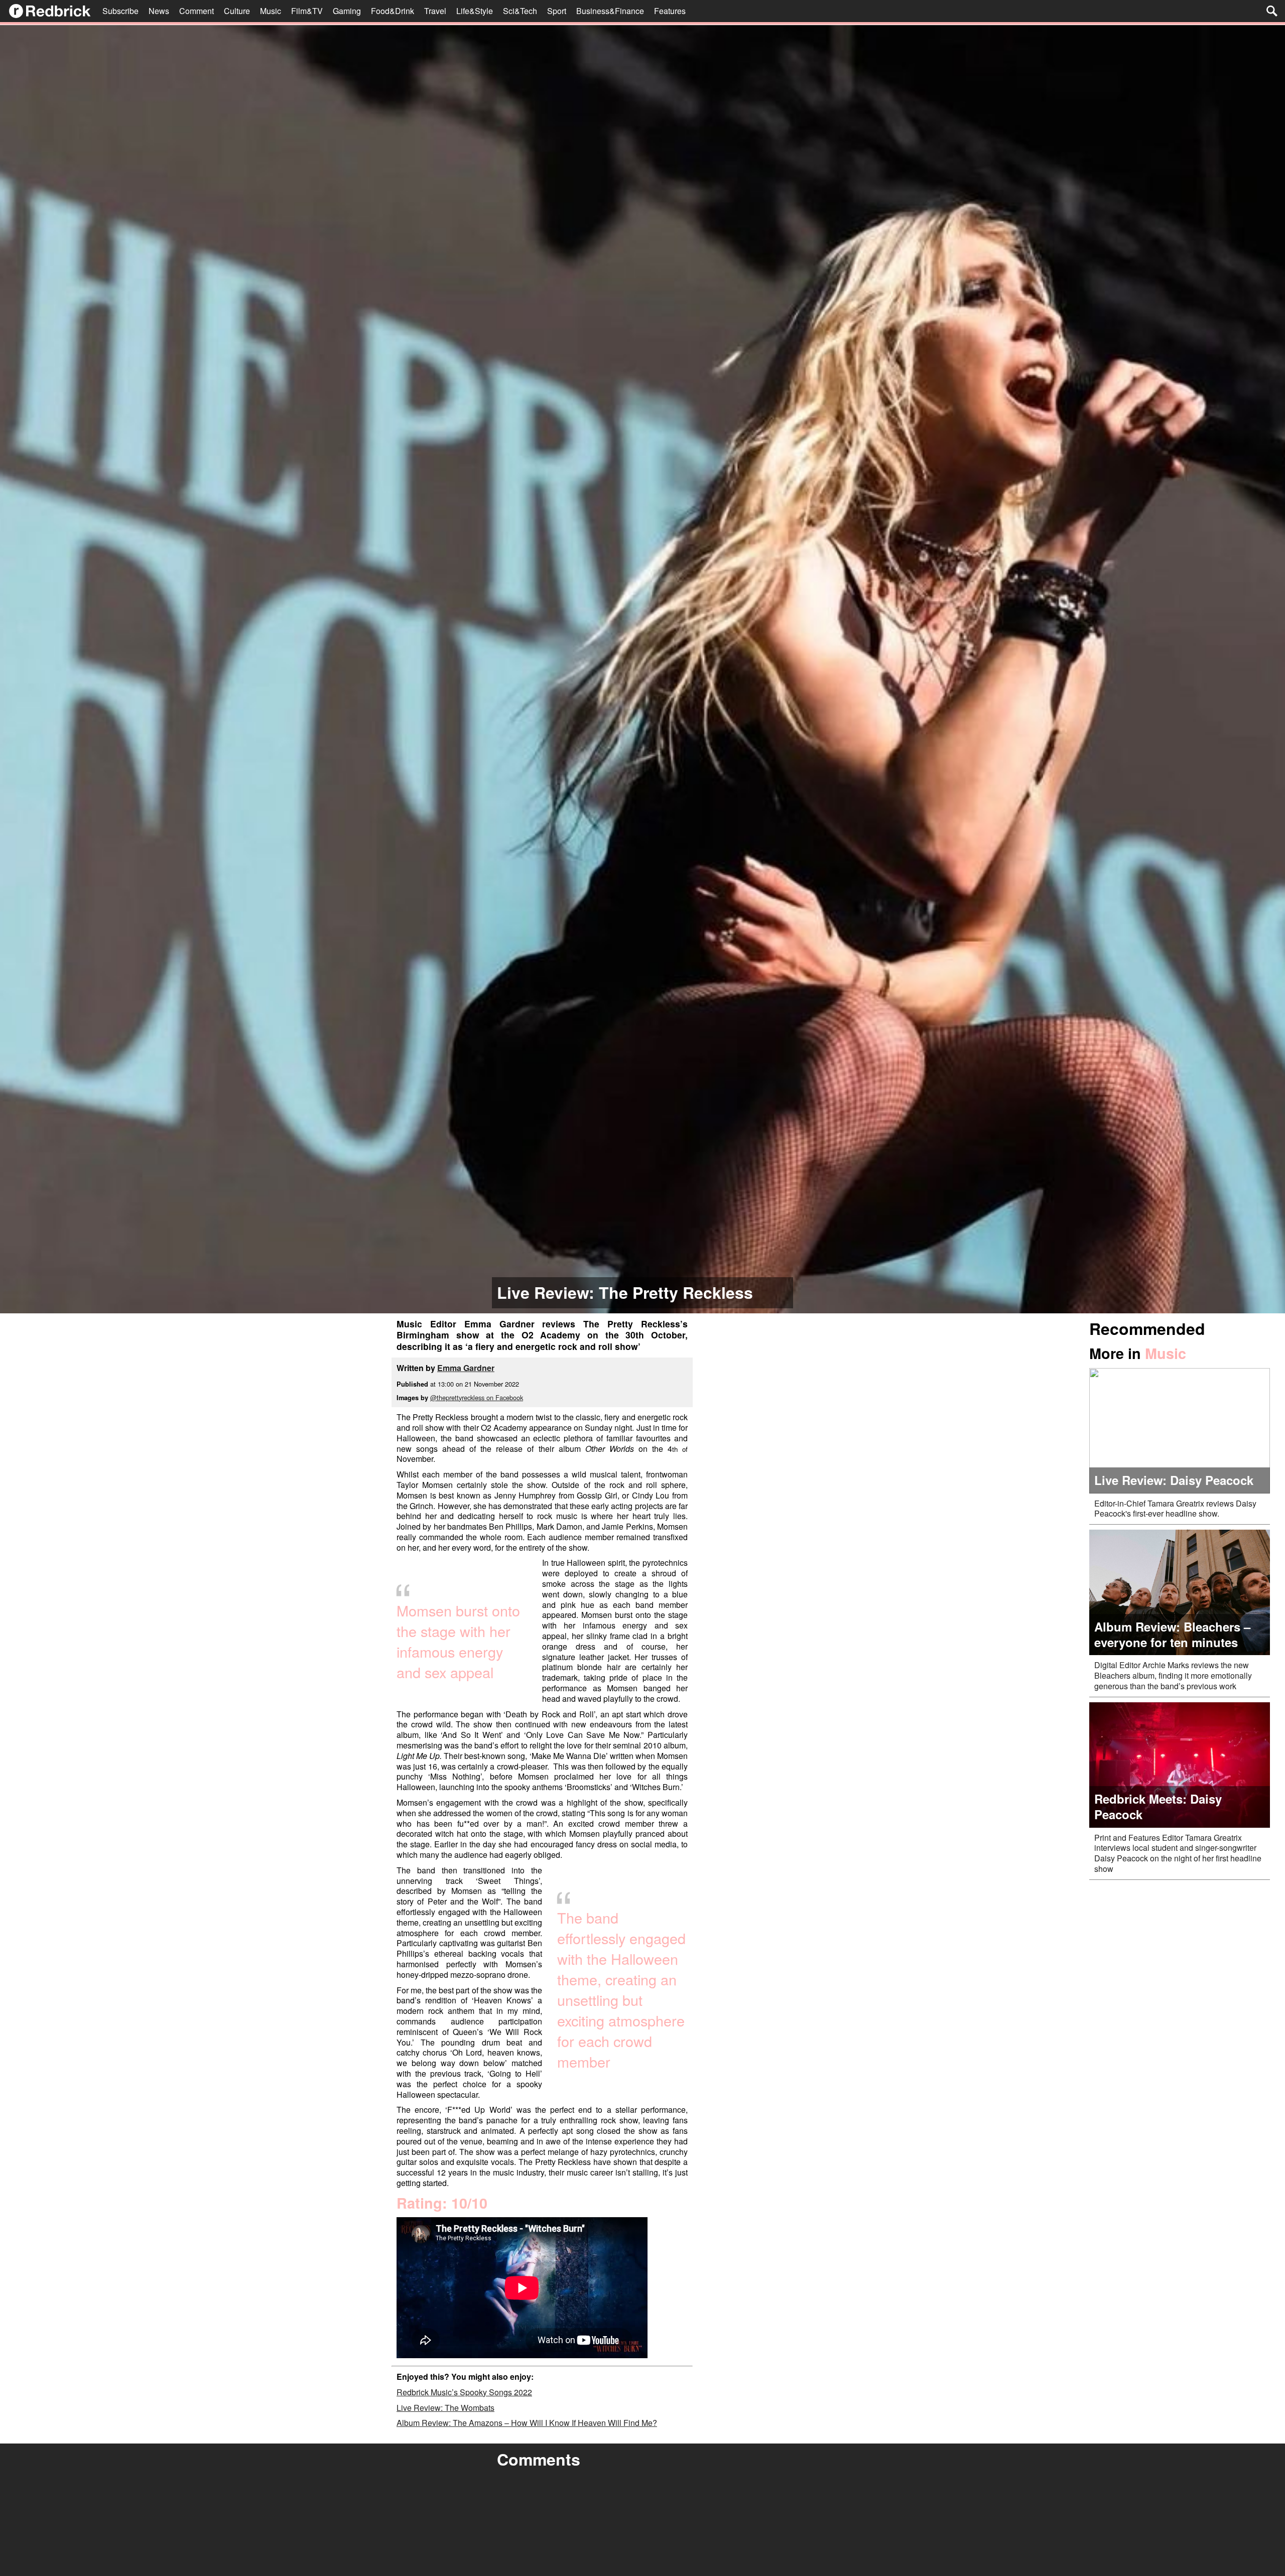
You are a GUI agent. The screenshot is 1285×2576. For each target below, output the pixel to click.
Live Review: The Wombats (445, 2408)
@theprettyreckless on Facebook (477, 1397)
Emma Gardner (466, 1368)
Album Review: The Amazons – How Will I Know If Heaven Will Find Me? (527, 2423)
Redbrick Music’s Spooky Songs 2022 (464, 2392)
